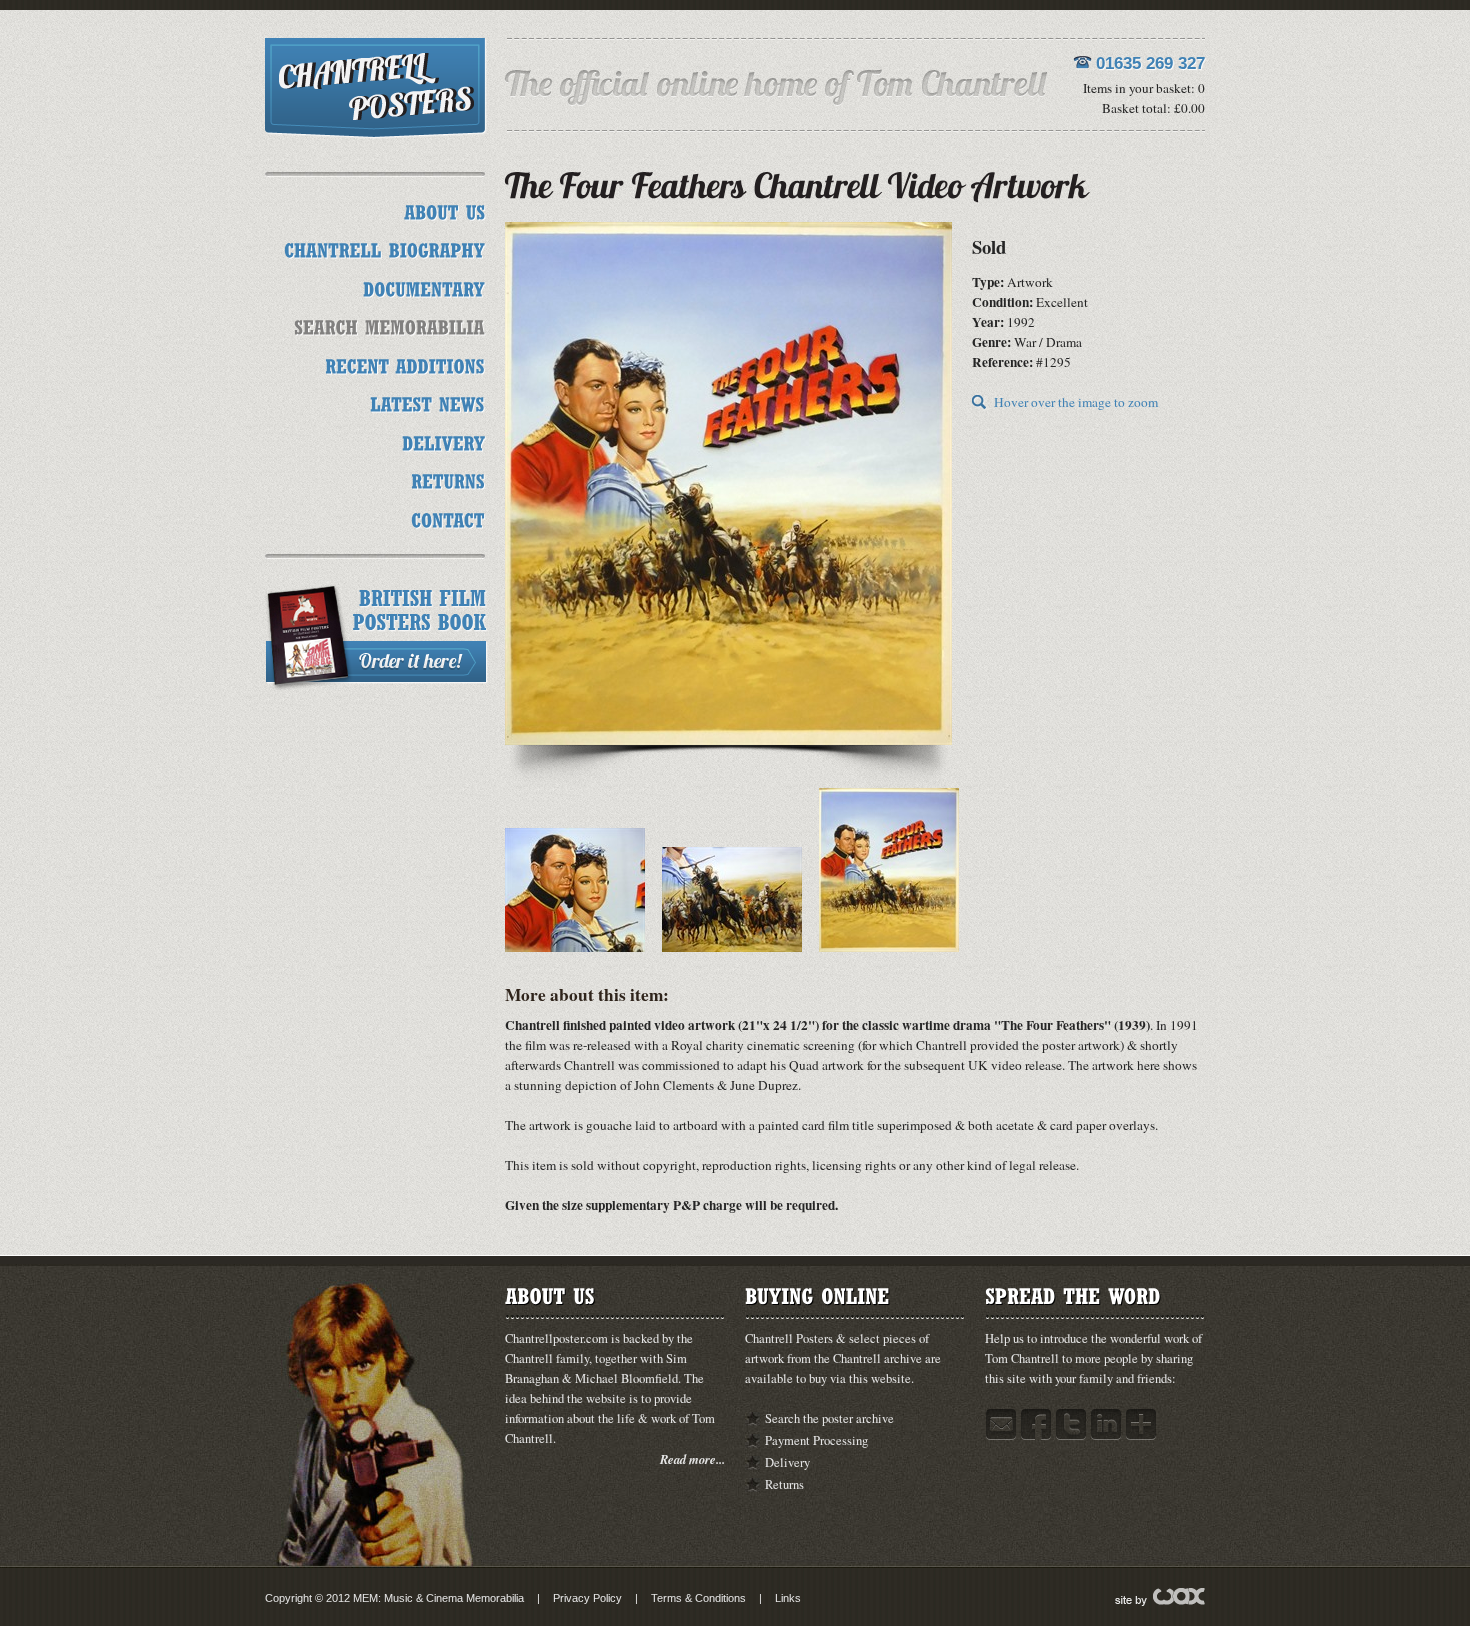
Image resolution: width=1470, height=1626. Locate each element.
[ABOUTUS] (444, 209)
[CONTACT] (448, 517)
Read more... (692, 1459)
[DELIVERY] (443, 440)
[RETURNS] (448, 479)
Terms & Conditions (698, 1598)
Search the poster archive (829, 1418)
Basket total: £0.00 (1153, 108)
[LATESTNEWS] (427, 402)
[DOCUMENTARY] (424, 286)
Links (788, 1598)
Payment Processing (816, 1440)
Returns (784, 1484)
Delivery (787, 1462)
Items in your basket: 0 (1144, 88)
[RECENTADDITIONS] (405, 363)
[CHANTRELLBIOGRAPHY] (384, 248)
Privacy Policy (587, 1598)
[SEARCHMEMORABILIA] (389, 325)
